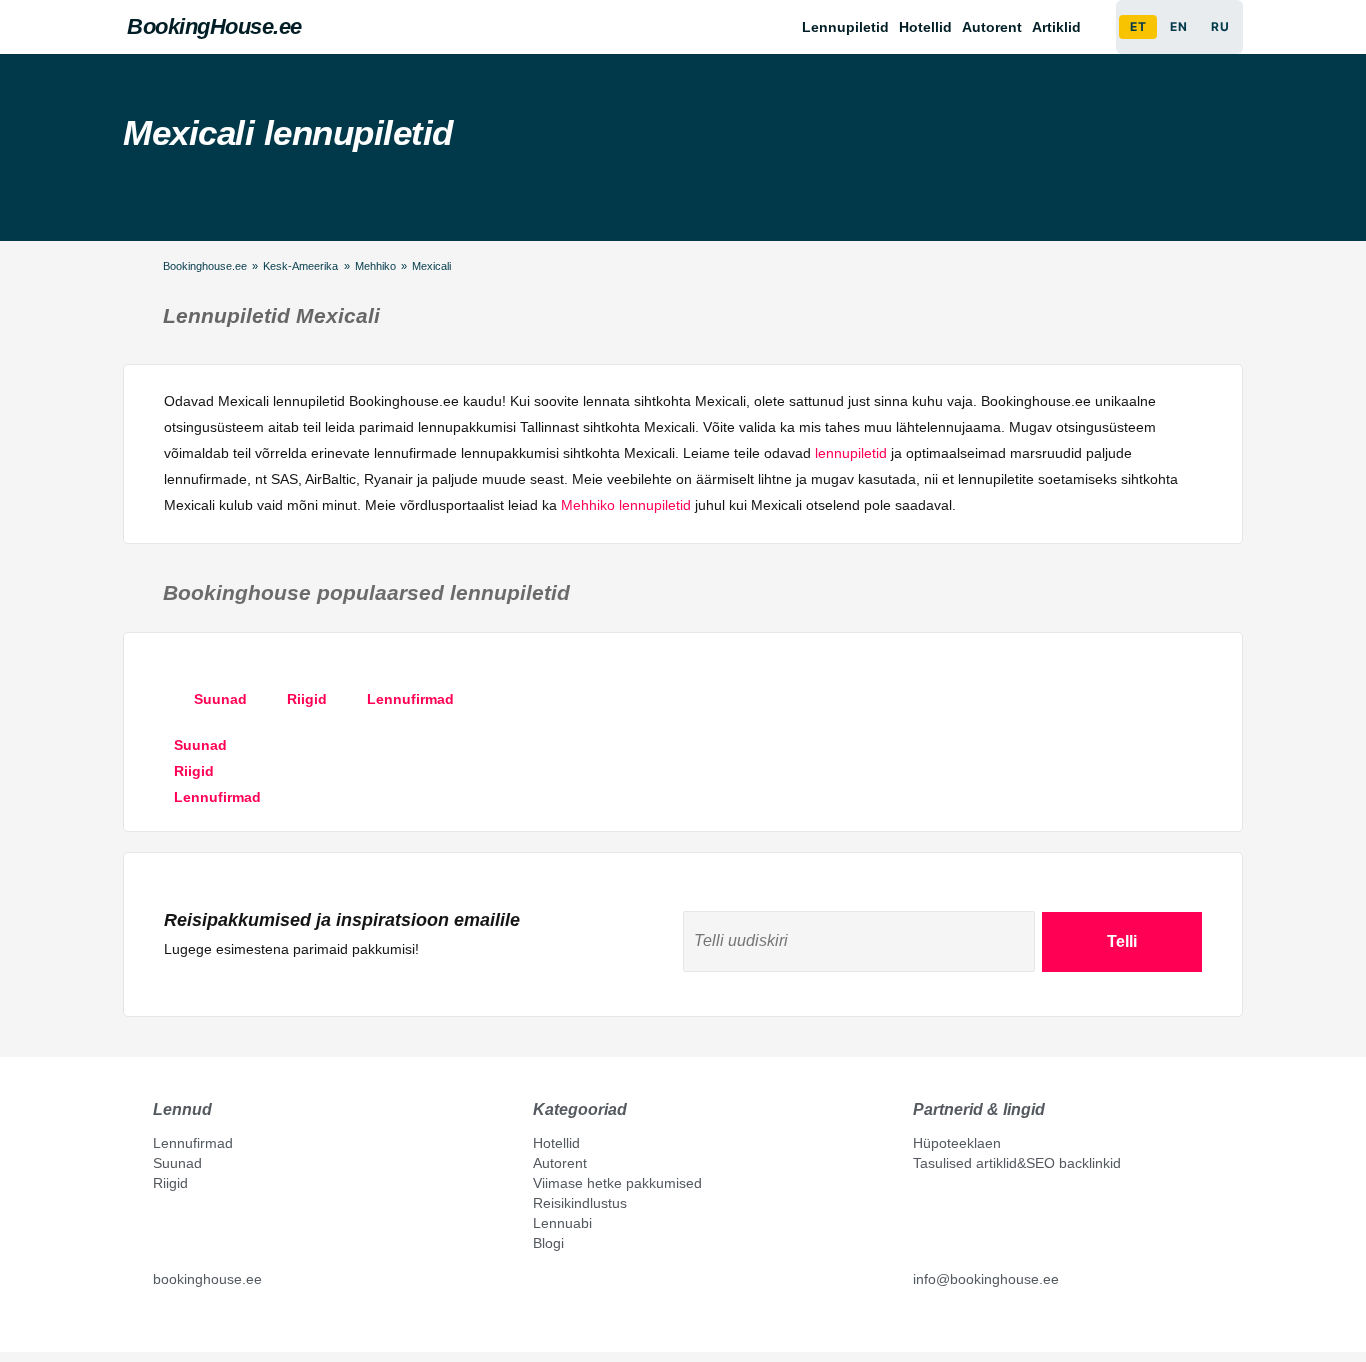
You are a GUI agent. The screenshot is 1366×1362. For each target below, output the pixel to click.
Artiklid (1056, 27)
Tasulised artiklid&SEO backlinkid (1017, 1163)
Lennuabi (562, 1223)
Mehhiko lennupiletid (626, 505)
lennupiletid (851, 453)
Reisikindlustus (580, 1203)
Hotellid (925, 27)
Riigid (170, 1183)
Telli (1122, 941)
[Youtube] (182, 1324)
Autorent (992, 27)
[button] (1061, 27)
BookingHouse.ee (214, 26)
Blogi (548, 1243)
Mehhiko (375, 266)
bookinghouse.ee (207, 1279)
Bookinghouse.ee (205, 266)
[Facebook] (161, 1324)
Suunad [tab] (220, 699)
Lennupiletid (845, 27)
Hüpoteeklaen (957, 1143)
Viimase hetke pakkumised (617, 1183)
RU (1220, 26)
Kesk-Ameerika (300, 266)
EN (1178, 26)
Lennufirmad (193, 1143)
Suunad (177, 1163)
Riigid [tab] (307, 699)
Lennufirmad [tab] (410, 699)
